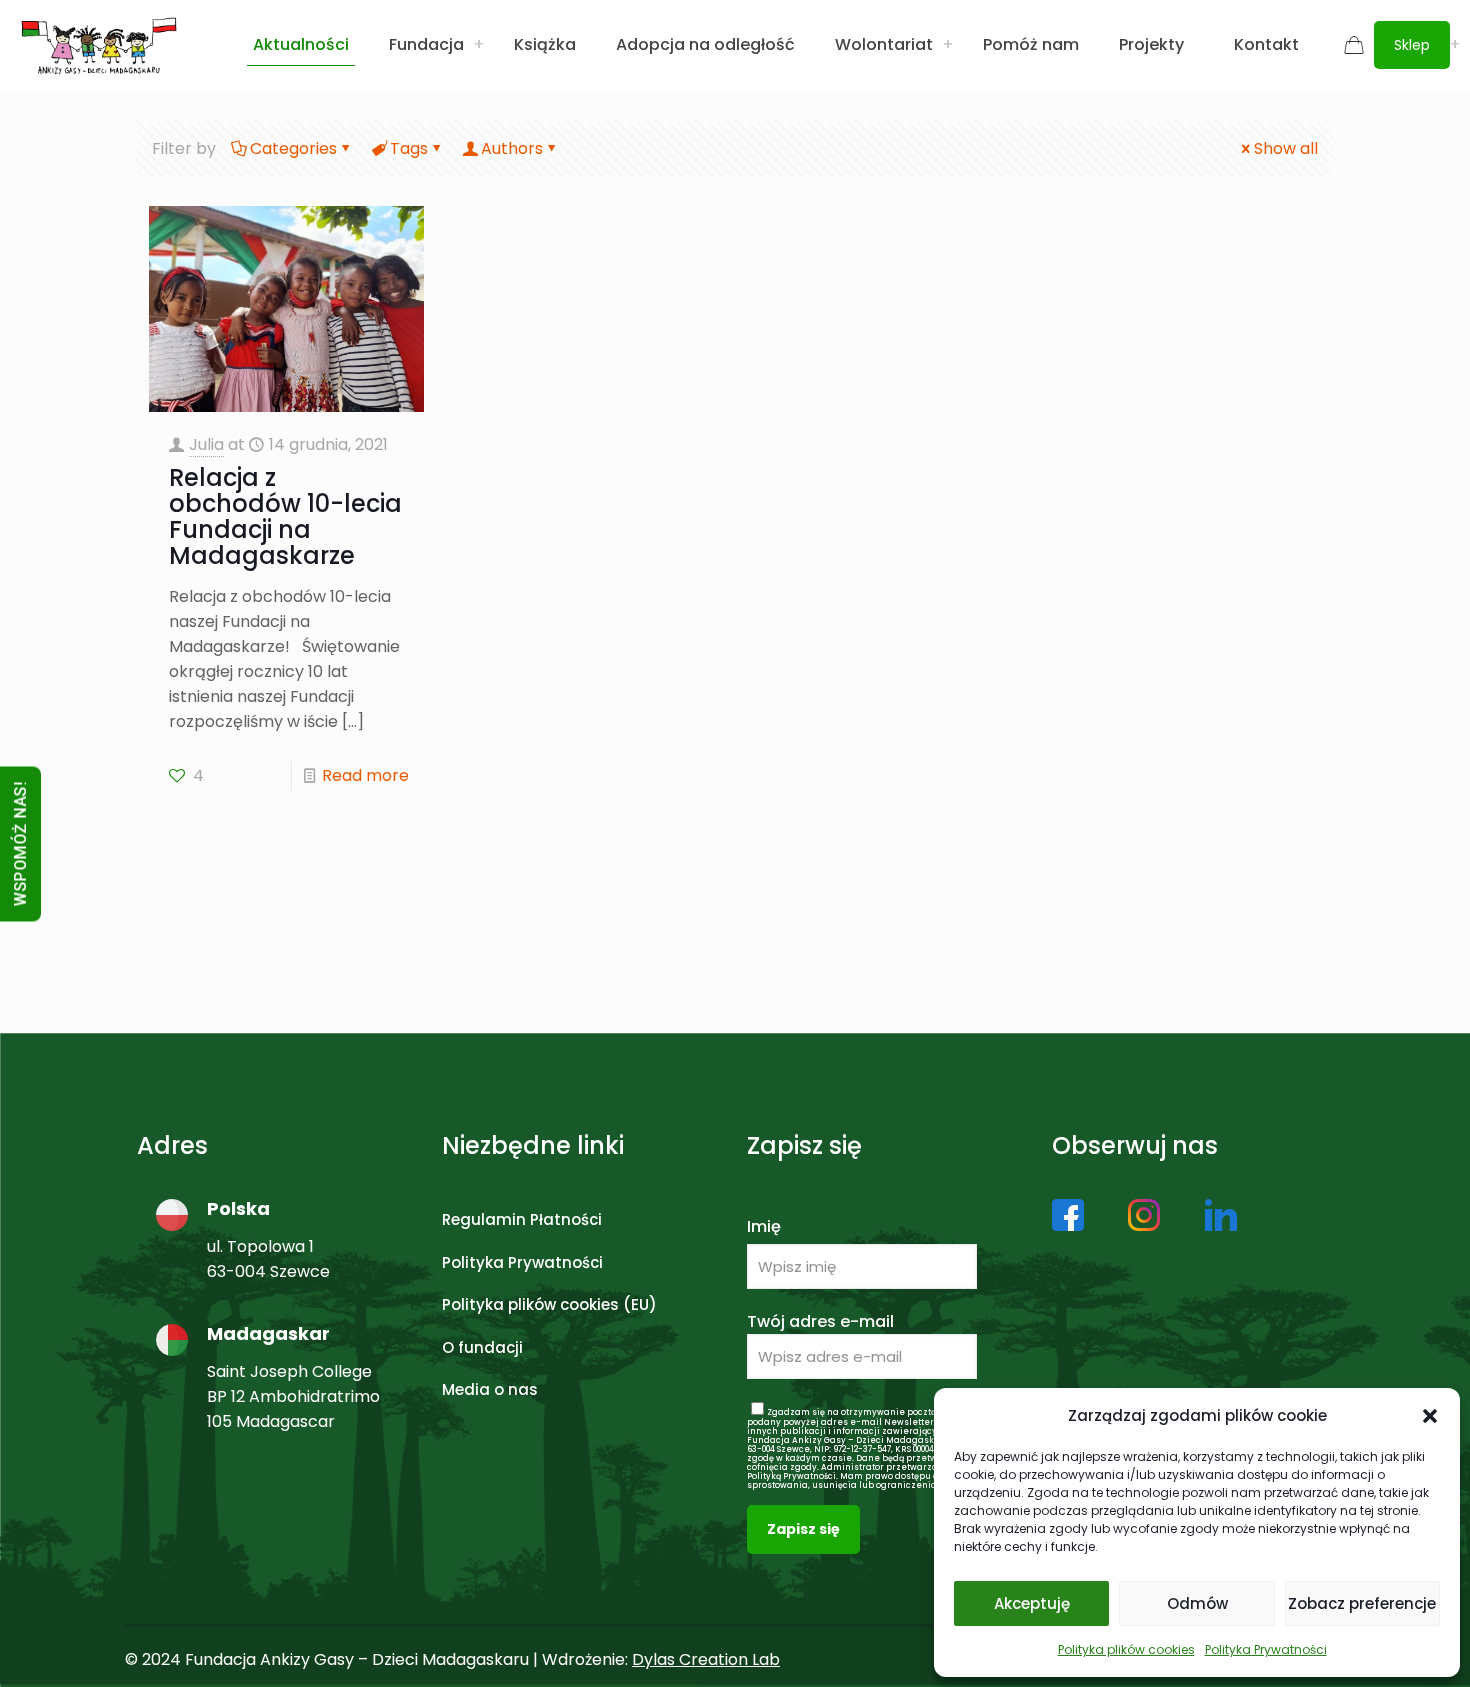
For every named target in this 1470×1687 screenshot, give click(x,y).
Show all (1286, 148)
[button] (1430, 1416)
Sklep (1412, 45)
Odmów (1197, 1603)
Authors (512, 148)
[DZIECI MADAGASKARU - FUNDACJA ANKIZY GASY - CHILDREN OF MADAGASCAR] (99, 45)
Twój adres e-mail (820, 1321)
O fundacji (482, 1347)
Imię (764, 1226)
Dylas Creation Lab (706, 1659)
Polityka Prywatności (1266, 1649)
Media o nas (490, 1389)
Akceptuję (1032, 1603)
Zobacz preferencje (1362, 1603)
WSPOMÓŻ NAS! (20, 843)
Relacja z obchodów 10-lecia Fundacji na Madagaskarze (285, 516)
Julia (206, 444)
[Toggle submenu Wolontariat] (948, 45)
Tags (409, 148)
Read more (365, 775)
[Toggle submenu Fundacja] (479, 45)
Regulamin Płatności (522, 1219)
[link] (1068, 1215)
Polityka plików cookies (1126, 1649)
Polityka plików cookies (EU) (549, 1304)
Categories (293, 148)
